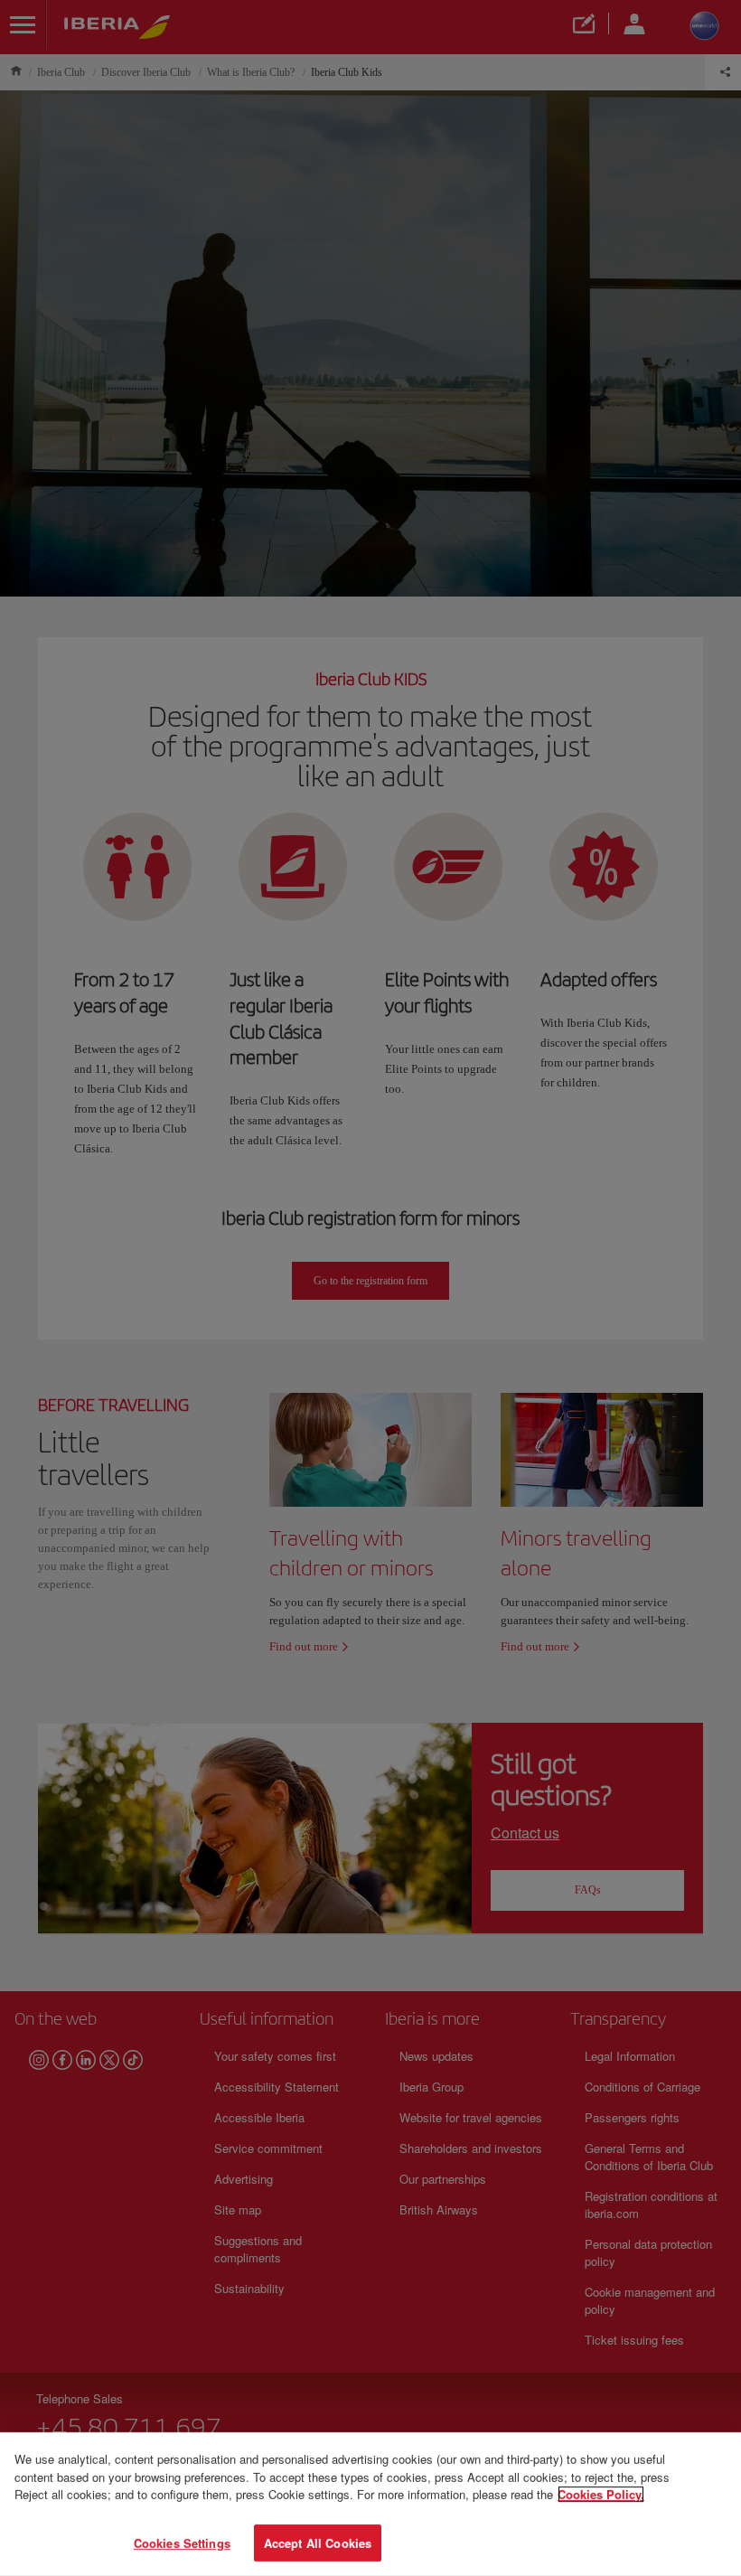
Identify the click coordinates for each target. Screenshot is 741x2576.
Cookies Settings (182, 2542)
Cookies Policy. (601, 2494)
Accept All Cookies (318, 2542)
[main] (370, 2504)
